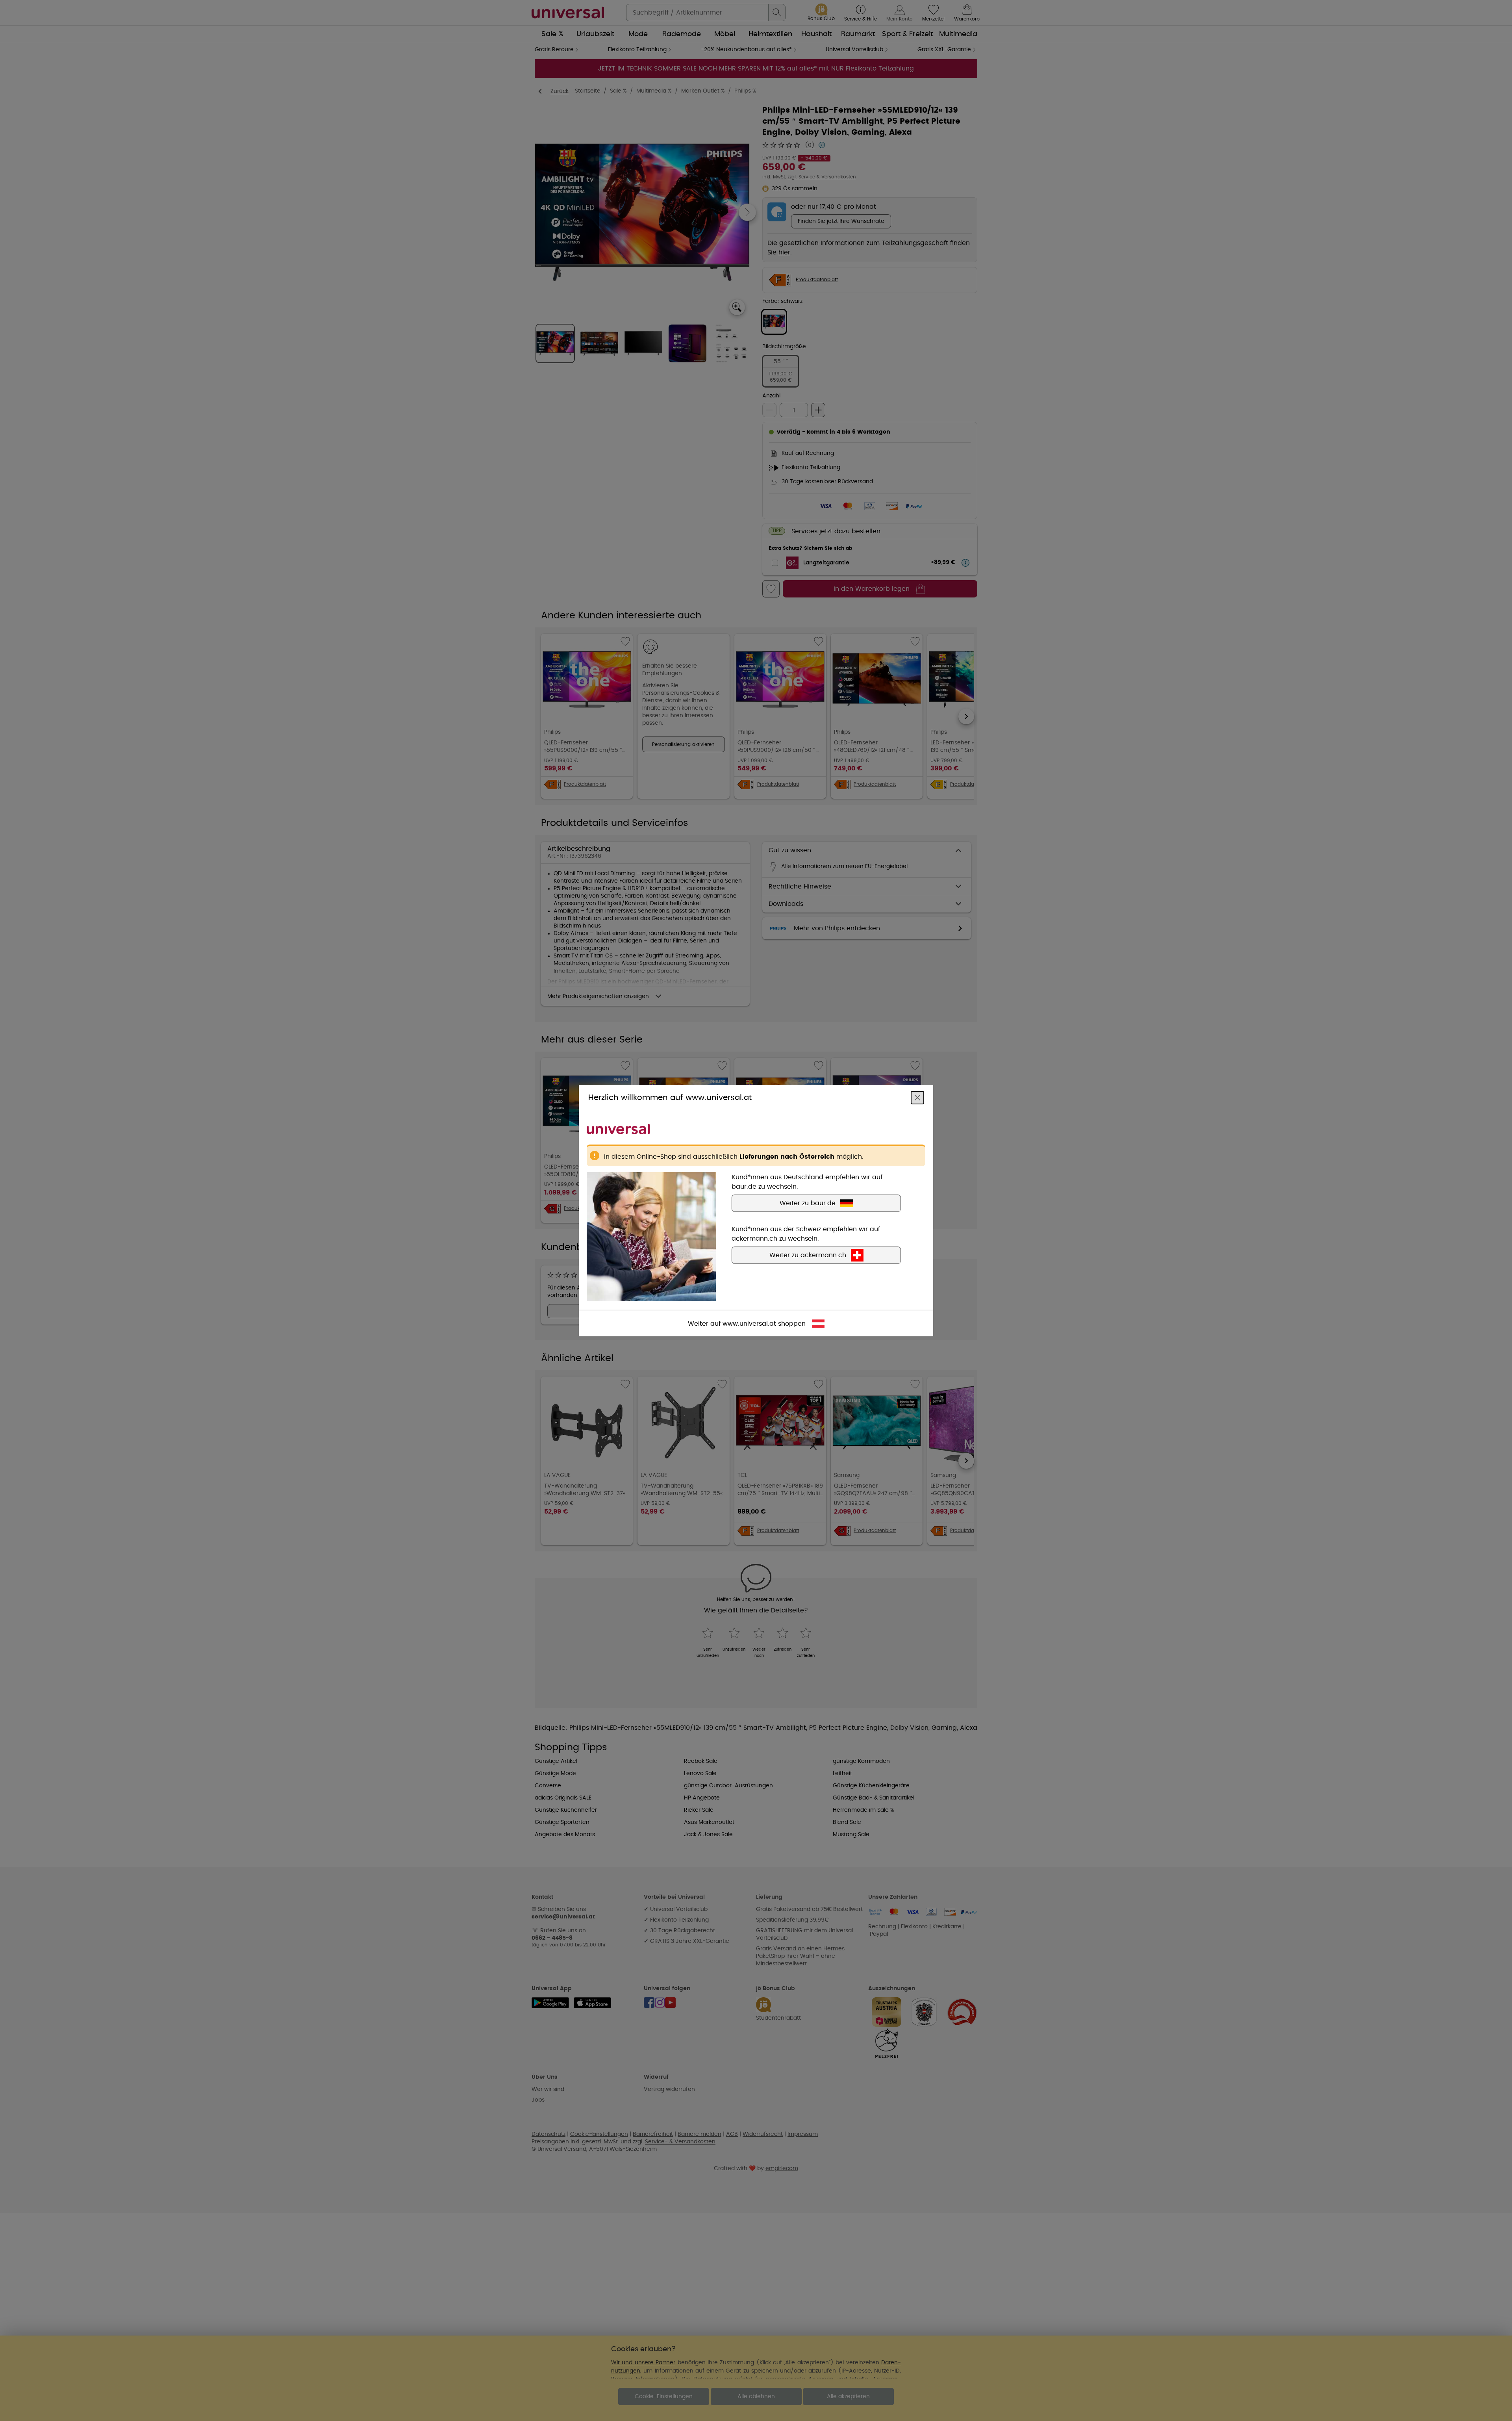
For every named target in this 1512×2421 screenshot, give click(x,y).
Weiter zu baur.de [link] (808, 1203)
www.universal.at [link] (749, 1323)
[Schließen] (917, 1097)
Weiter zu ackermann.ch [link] (808, 1255)
